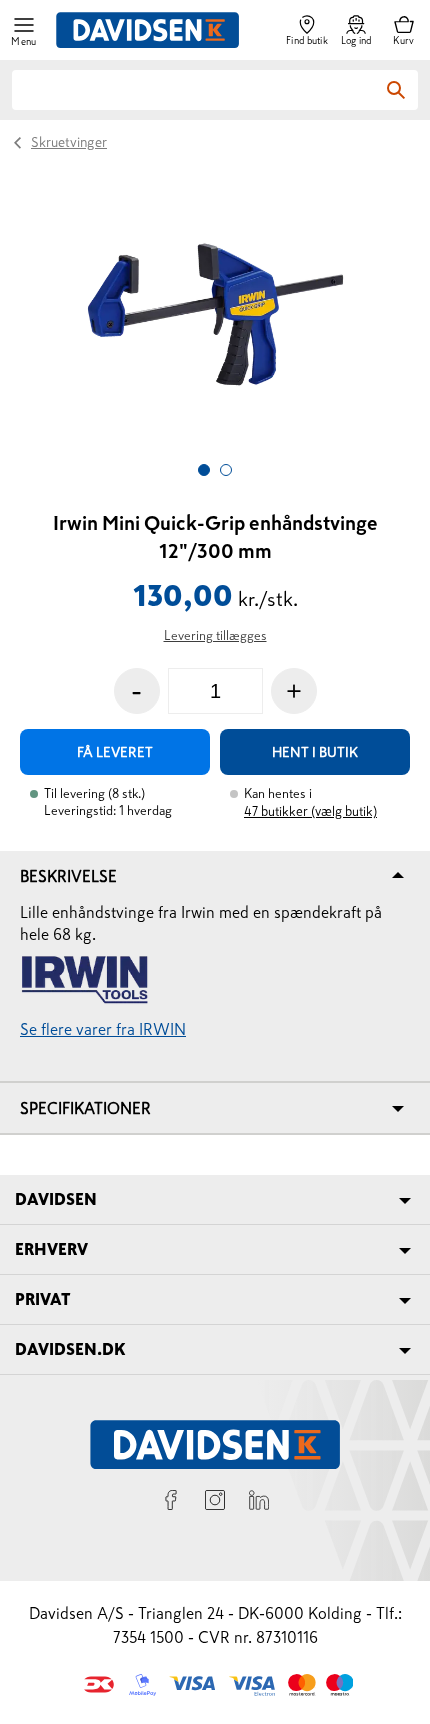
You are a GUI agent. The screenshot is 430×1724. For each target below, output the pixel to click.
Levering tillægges (215, 635)
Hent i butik (315, 752)
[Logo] (147, 30)
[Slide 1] (204, 470)
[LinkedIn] (259, 1503)
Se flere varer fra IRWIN (103, 1029)
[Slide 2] (226, 470)
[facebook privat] (171, 1503)
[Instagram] (215, 1503)
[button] (24, 30)
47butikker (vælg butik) (310, 811)
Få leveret (115, 752)
